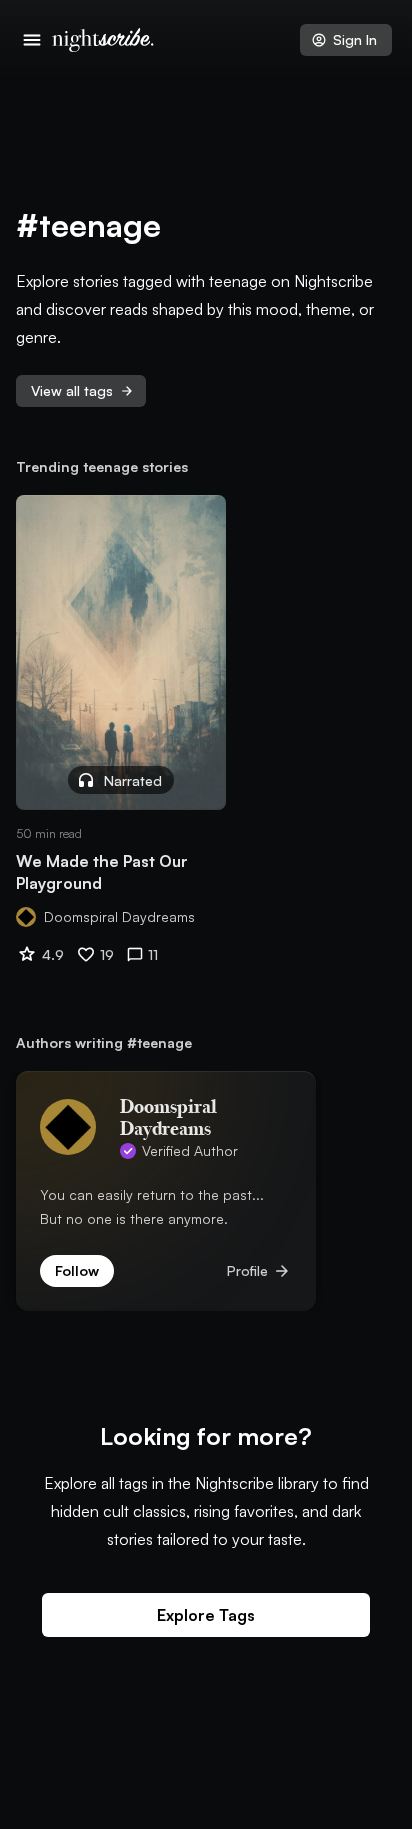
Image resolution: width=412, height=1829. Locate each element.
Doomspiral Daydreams (119, 916)
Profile (259, 1271)
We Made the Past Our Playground (102, 872)
